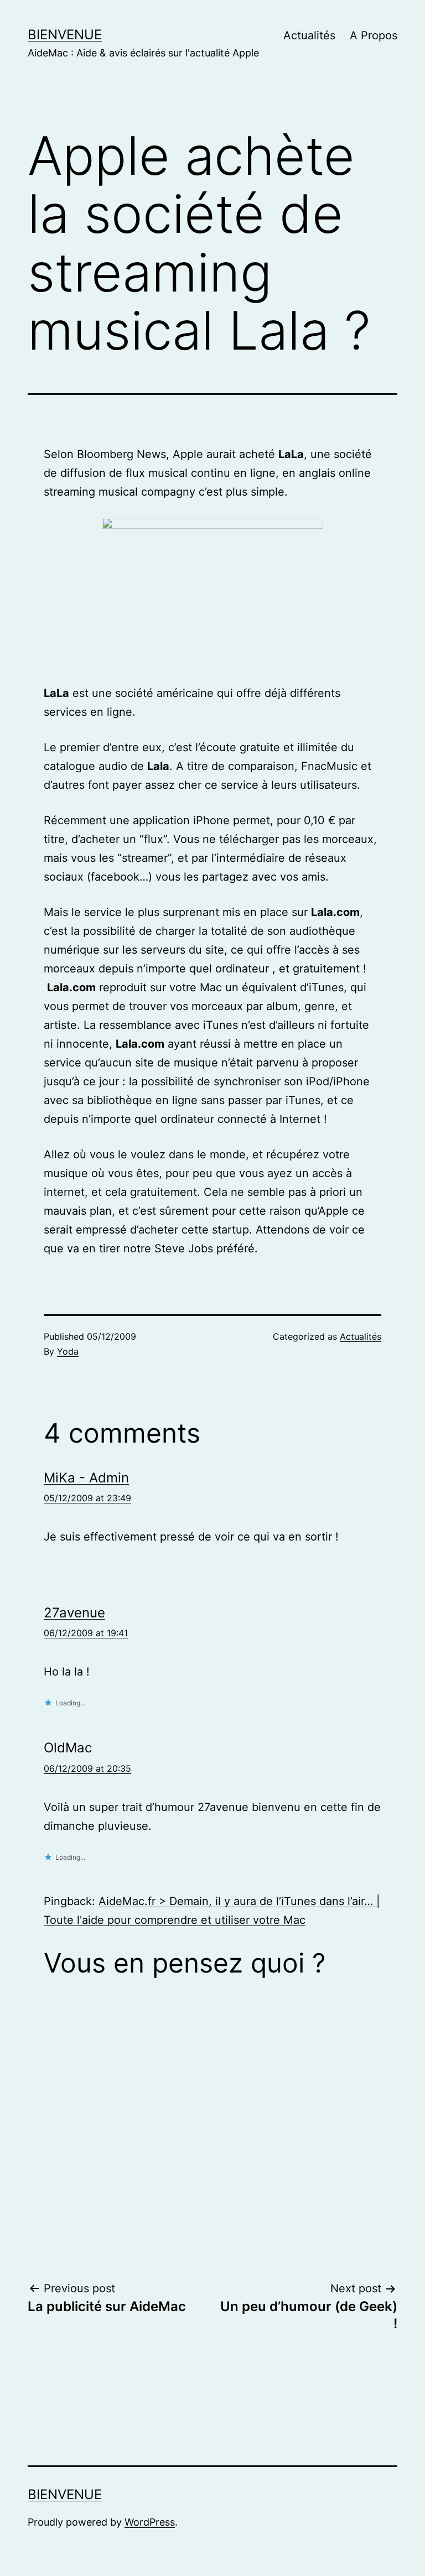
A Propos (374, 35)
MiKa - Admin (86, 1478)
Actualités (309, 35)
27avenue (74, 1613)
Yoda (68, 1351)
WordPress (150, 2522)
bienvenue (65, 35)
